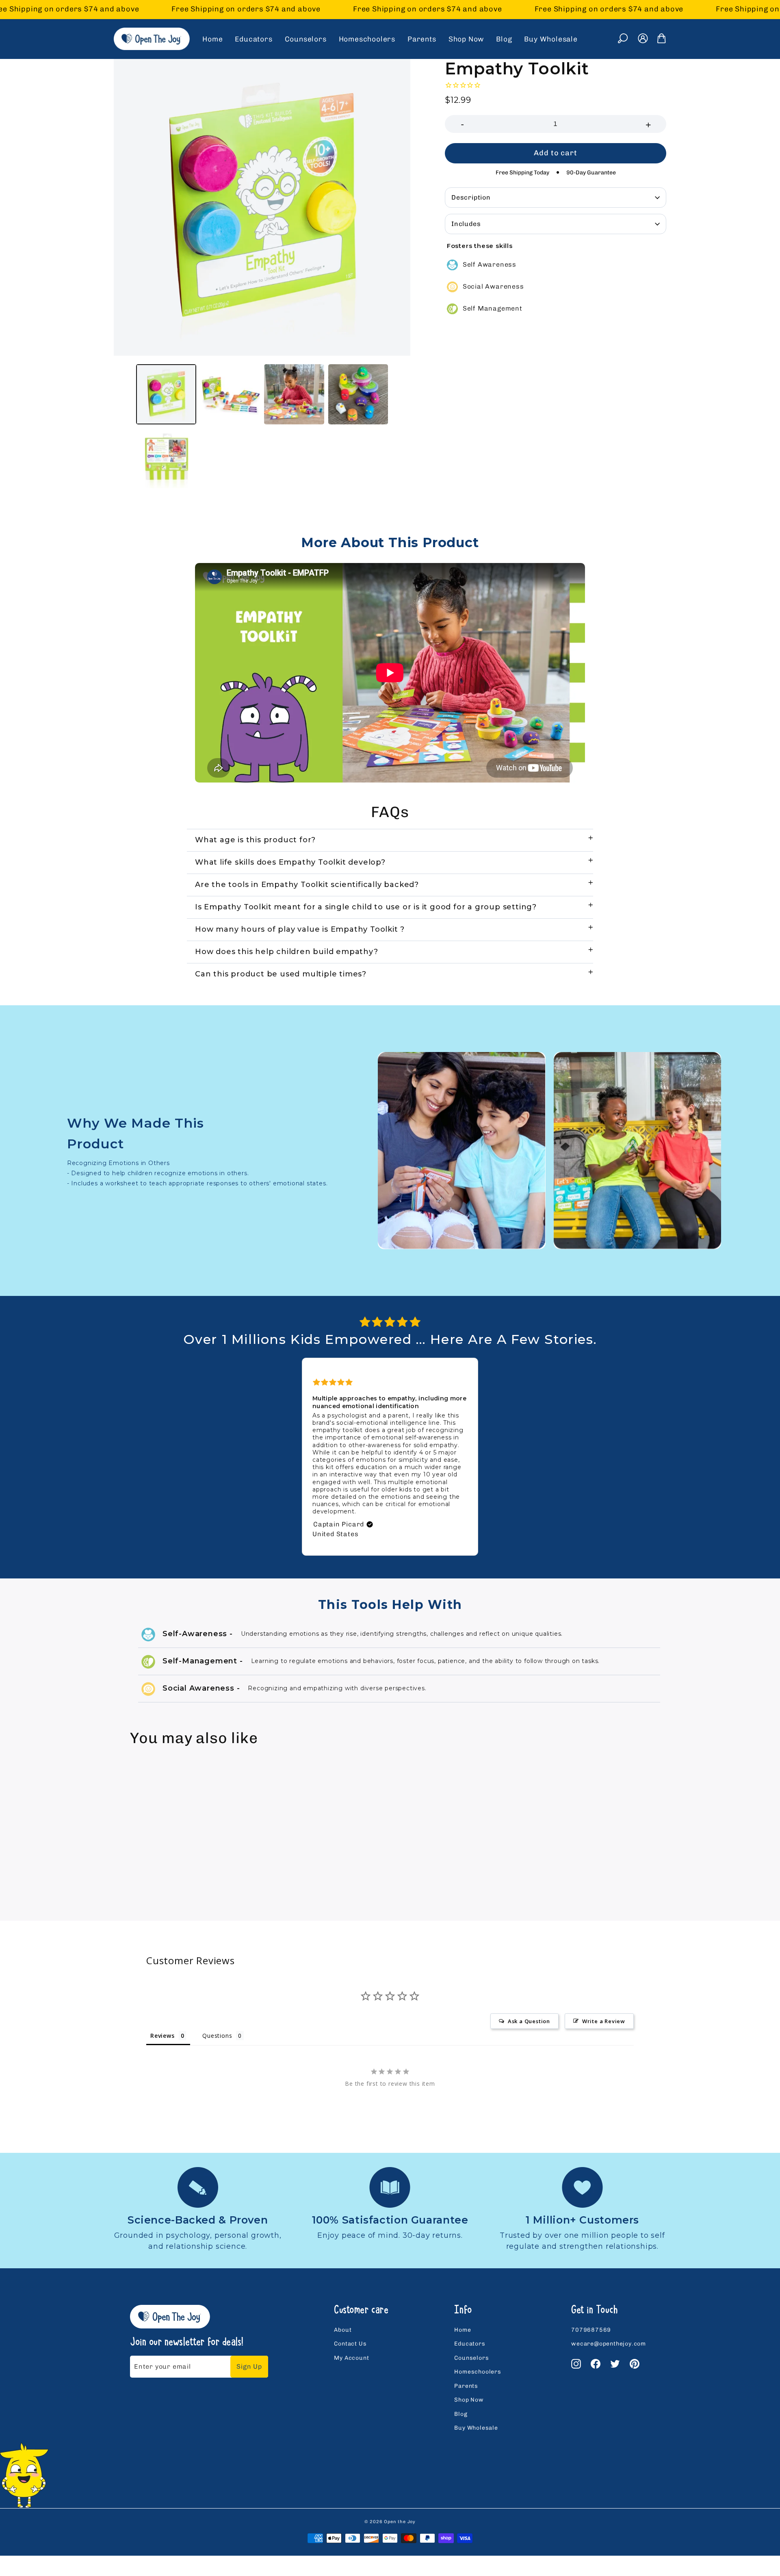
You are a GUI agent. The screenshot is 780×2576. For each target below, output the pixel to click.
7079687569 (591, 2330)
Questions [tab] (217, 2036)
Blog (504, 39)
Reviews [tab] (162, 2036)
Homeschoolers (367, 39)
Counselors (306, 39)
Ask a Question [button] (529, 2021)
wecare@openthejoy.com (609, 2344)
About (343, 2330)
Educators (253, 39)
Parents (422, 39)
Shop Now (466, 39)
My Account (351, 2358)
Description (471, 197)
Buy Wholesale (551, 39)
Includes (466, 224)
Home (212, 39)
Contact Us (350, 2344)
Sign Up (249, 2366)
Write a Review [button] (604, 2021)
